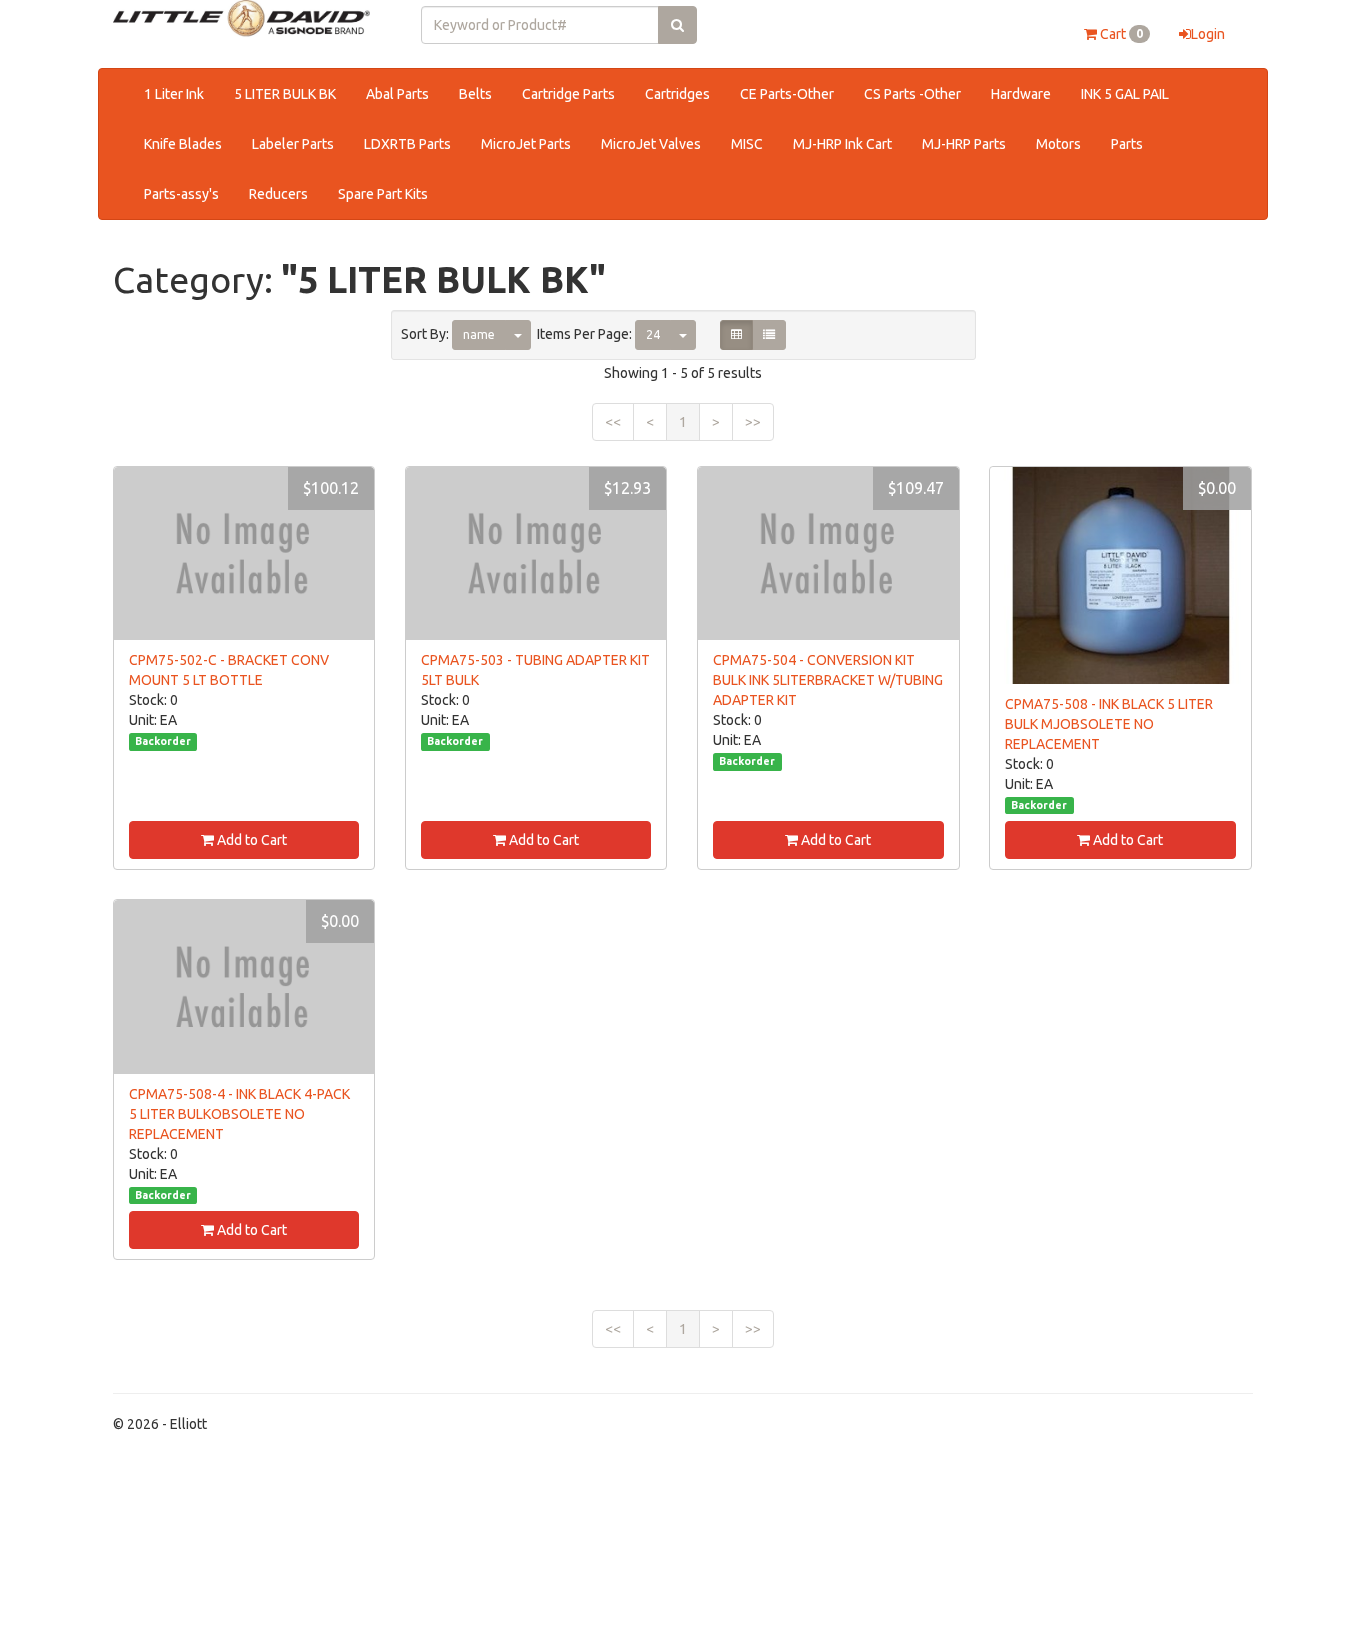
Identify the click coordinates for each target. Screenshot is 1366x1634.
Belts (475, 94)
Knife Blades (183, 144)
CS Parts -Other (912, 94)
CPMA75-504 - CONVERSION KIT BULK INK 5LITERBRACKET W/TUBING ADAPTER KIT (828, 680)
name (479, 334)
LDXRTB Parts (407, 144)
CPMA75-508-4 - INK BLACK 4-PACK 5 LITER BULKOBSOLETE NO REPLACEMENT (239, 1114)
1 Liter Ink (174, 94)
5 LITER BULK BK (285, 94)
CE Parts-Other (787, 94)
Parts (1127, 144)
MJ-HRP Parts (964, 144)
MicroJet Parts (526, 144)
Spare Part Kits (383, 194)
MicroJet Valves (651, 144)
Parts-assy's (181, 194)
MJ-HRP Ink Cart (842, 144)
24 (653, 334)
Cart (1120, 34)
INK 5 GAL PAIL (1125, 94)
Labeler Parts (293, 144)
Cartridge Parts (568, 94)
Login (1208, 34)
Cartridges (677, 94)
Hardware (1021, 94)
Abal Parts (397, 94)
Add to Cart (250, 840)
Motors (1058, 144)
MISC (747, 144)
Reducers (278, 194)
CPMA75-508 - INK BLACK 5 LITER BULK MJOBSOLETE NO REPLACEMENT (1109, 724)
